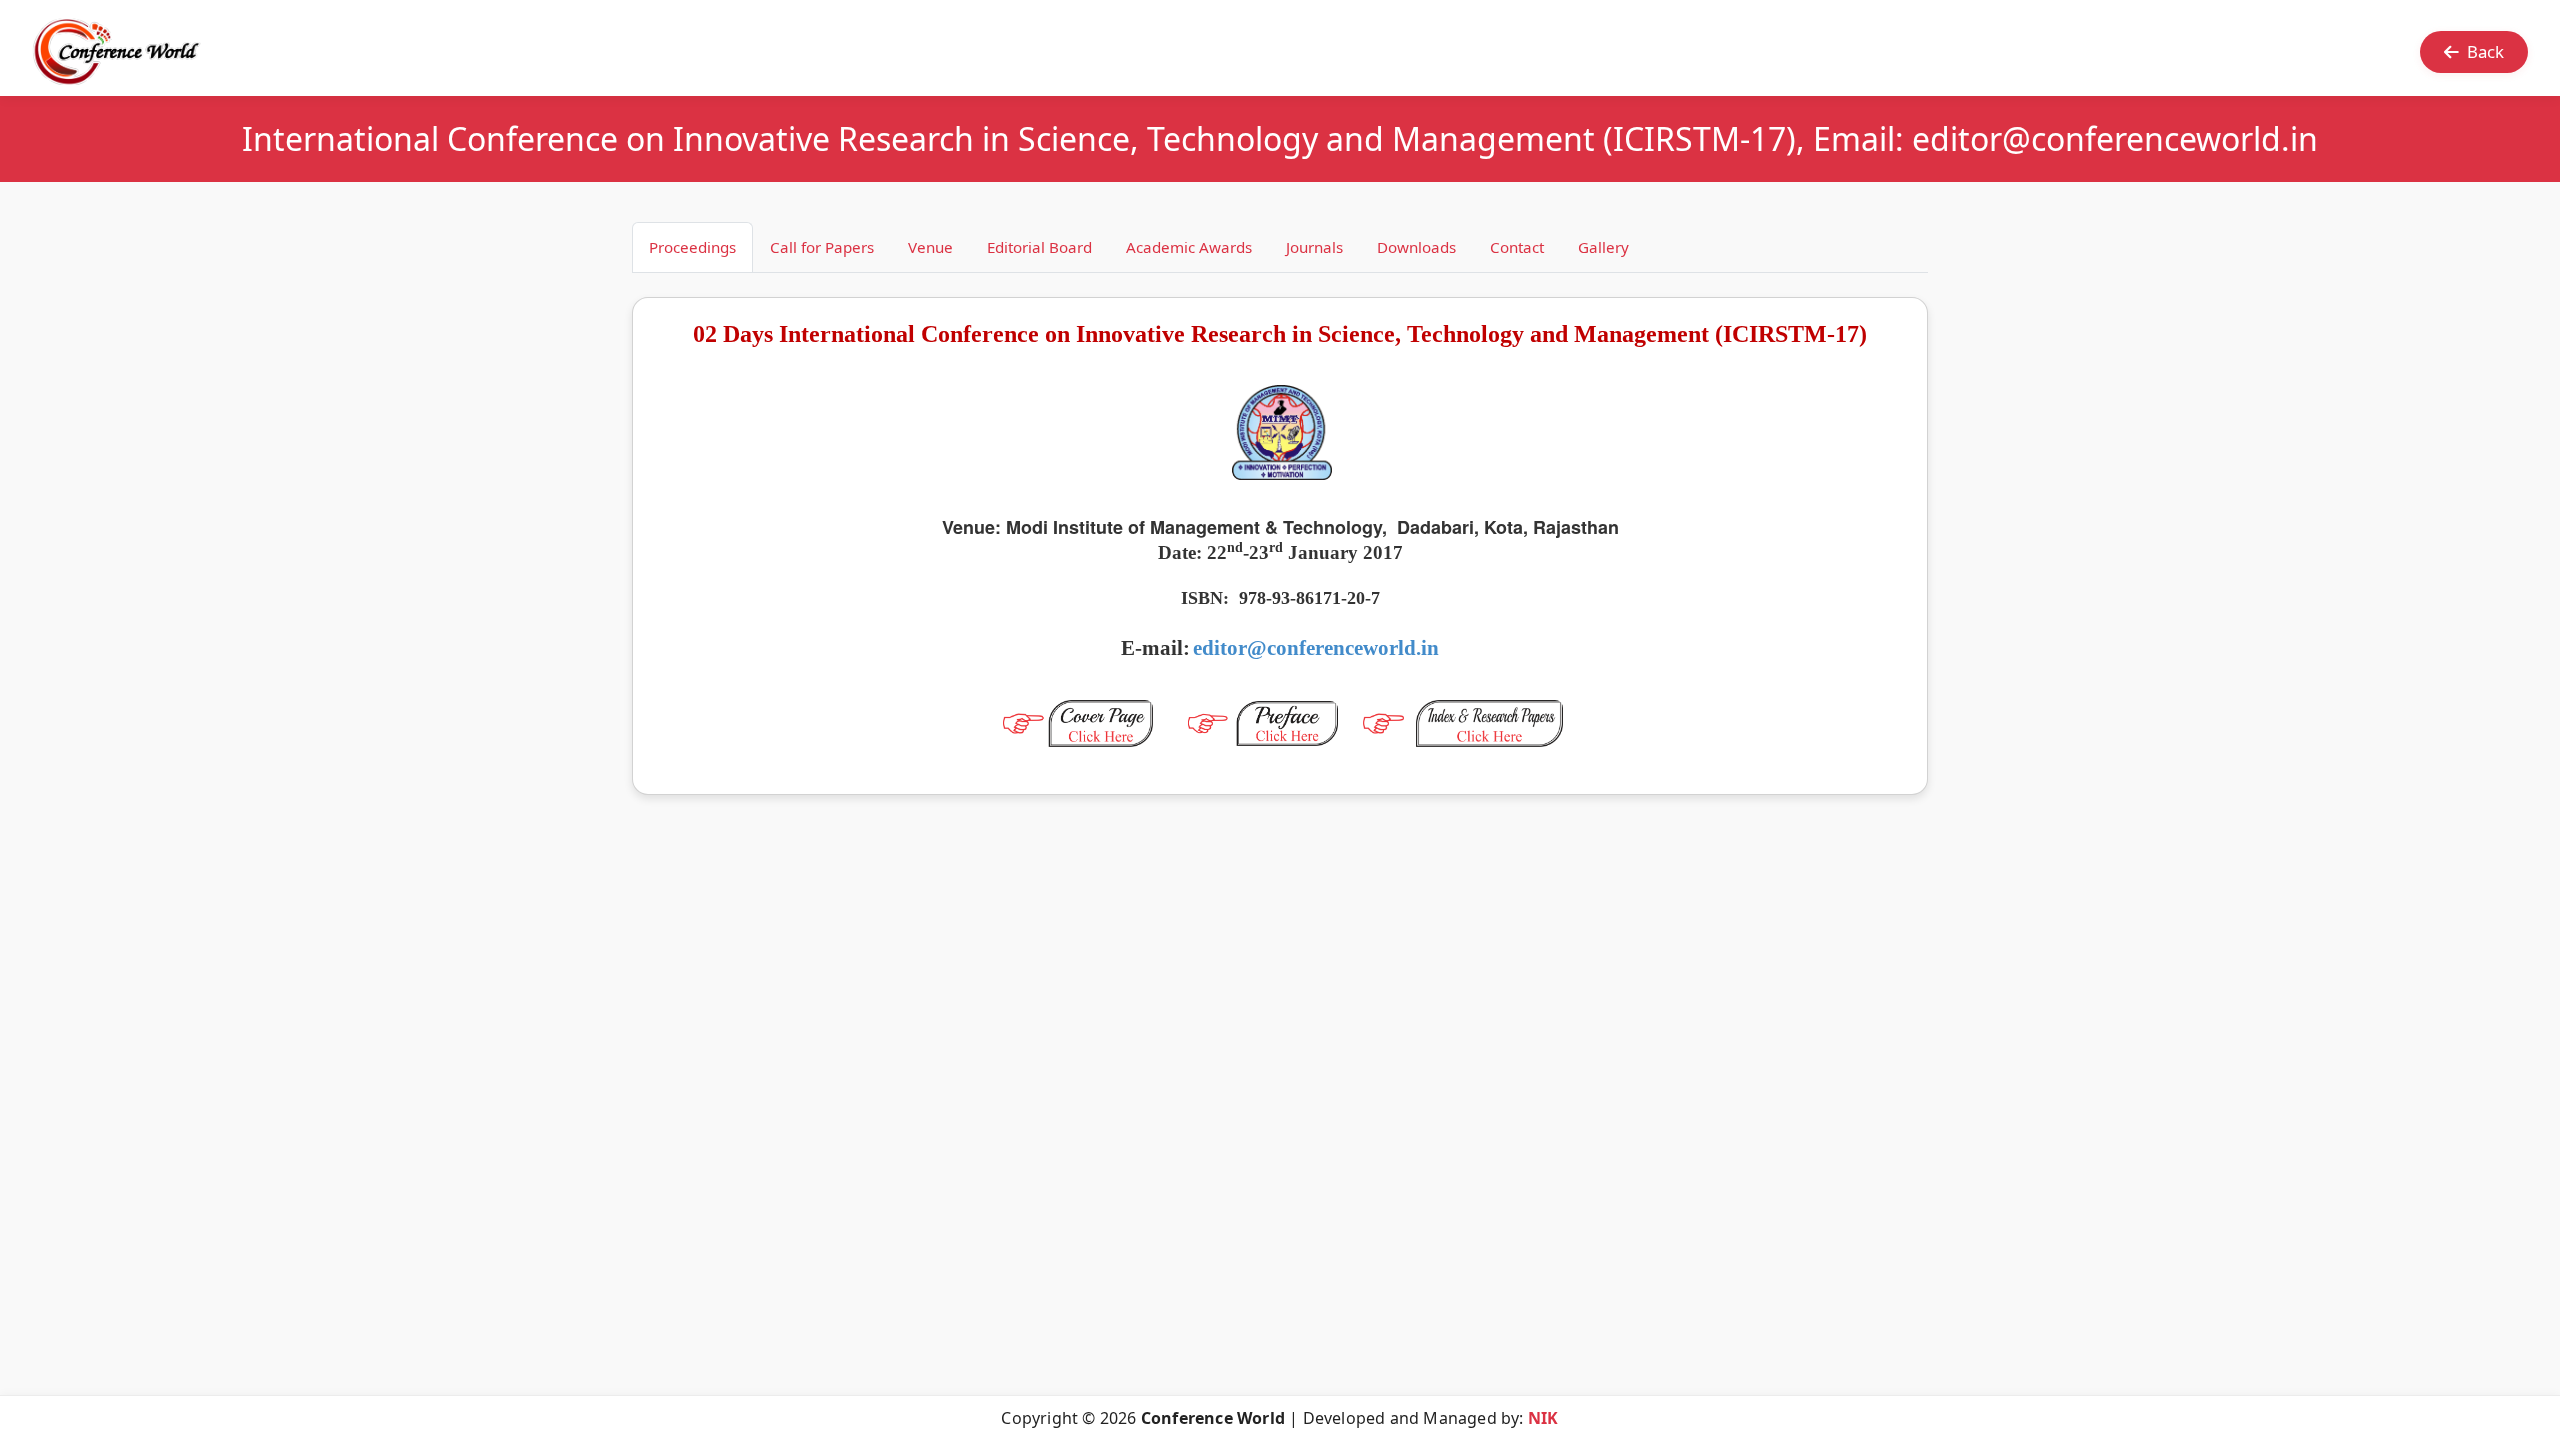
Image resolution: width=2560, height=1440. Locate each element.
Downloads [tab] (1416, 247)
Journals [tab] (1314, 247)
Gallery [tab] (1603, 247)
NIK (1543, 1418)
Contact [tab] (1517, 247)
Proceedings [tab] (692, 247)
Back (2485, 51)
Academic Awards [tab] (1189, 247)
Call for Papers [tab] (822, 247)
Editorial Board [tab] (1039, 247)
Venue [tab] (930, 247)
